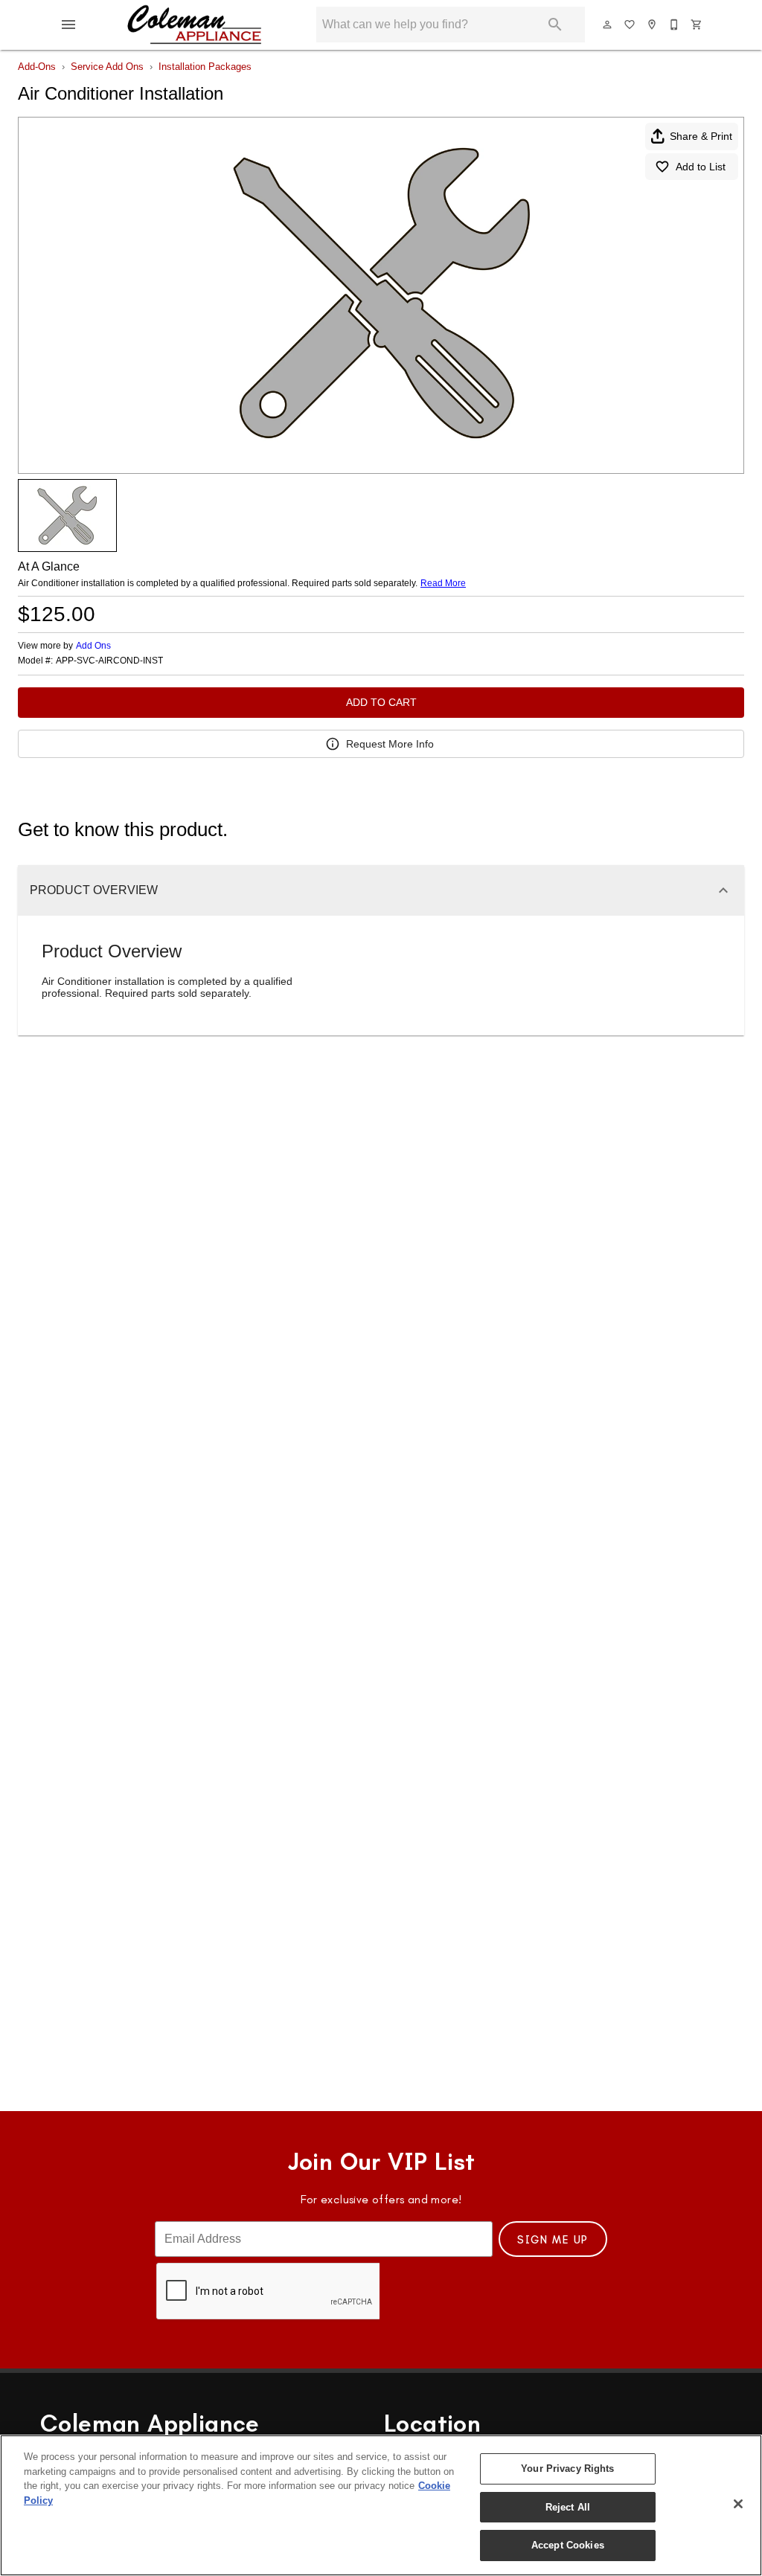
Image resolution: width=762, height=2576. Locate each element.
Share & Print (701, 136)
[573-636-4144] (675, 25)
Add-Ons (37, 67)
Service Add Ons (107, 67)
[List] (630, 25)
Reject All (568, 2507)
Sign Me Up (553, 2240)
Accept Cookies (568, 2545)
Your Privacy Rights (567, 2469)
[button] (68, 25)
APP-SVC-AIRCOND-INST (109, 661)
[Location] (653, 25)
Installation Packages (205, 67)
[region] (381, 2505)
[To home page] (195, 25)
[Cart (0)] (697, 25)
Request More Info (390, 744)
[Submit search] (555, 25)
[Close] (738, 2504)
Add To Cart (381, 702)
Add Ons (93, 646)
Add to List (701, 167)
